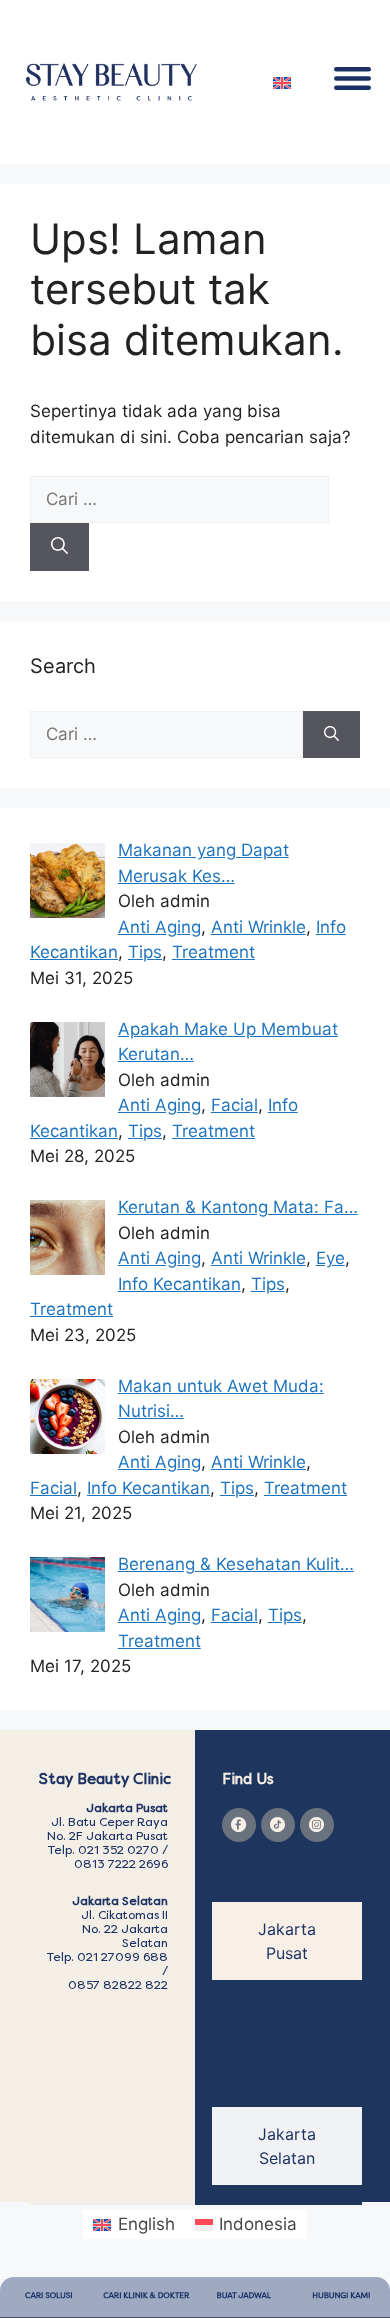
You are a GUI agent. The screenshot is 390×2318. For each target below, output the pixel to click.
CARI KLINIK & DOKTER (146, 2296)
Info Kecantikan (179, 1284)
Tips (145, 952)
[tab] (287, 1941)
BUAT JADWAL (244, 2296)
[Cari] (59, 547)
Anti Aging (159, 927)
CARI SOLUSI (48, 2296)
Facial (234, 1105)
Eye (330, 1258)
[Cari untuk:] (179, 499)
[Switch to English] (282, 82)
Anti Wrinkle (258, 927)
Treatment (213, 952)
